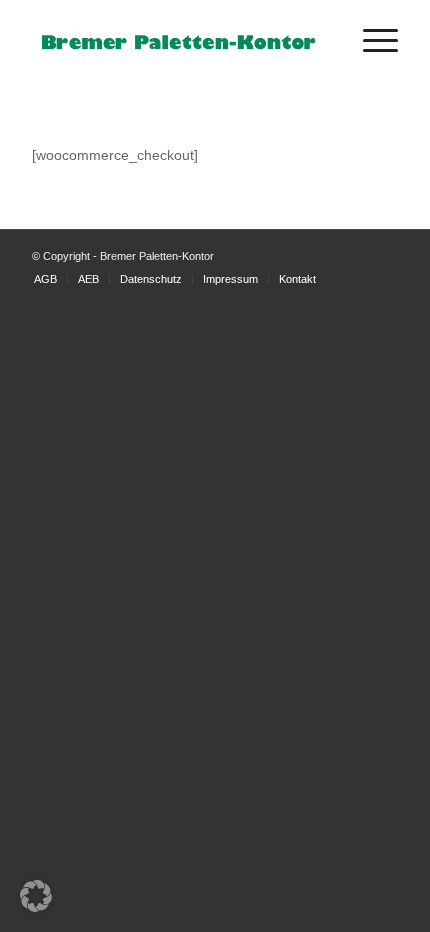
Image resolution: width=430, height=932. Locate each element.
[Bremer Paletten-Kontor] (178, 41)
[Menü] (370, 41)
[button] (36, 896)
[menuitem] (370, 41)
